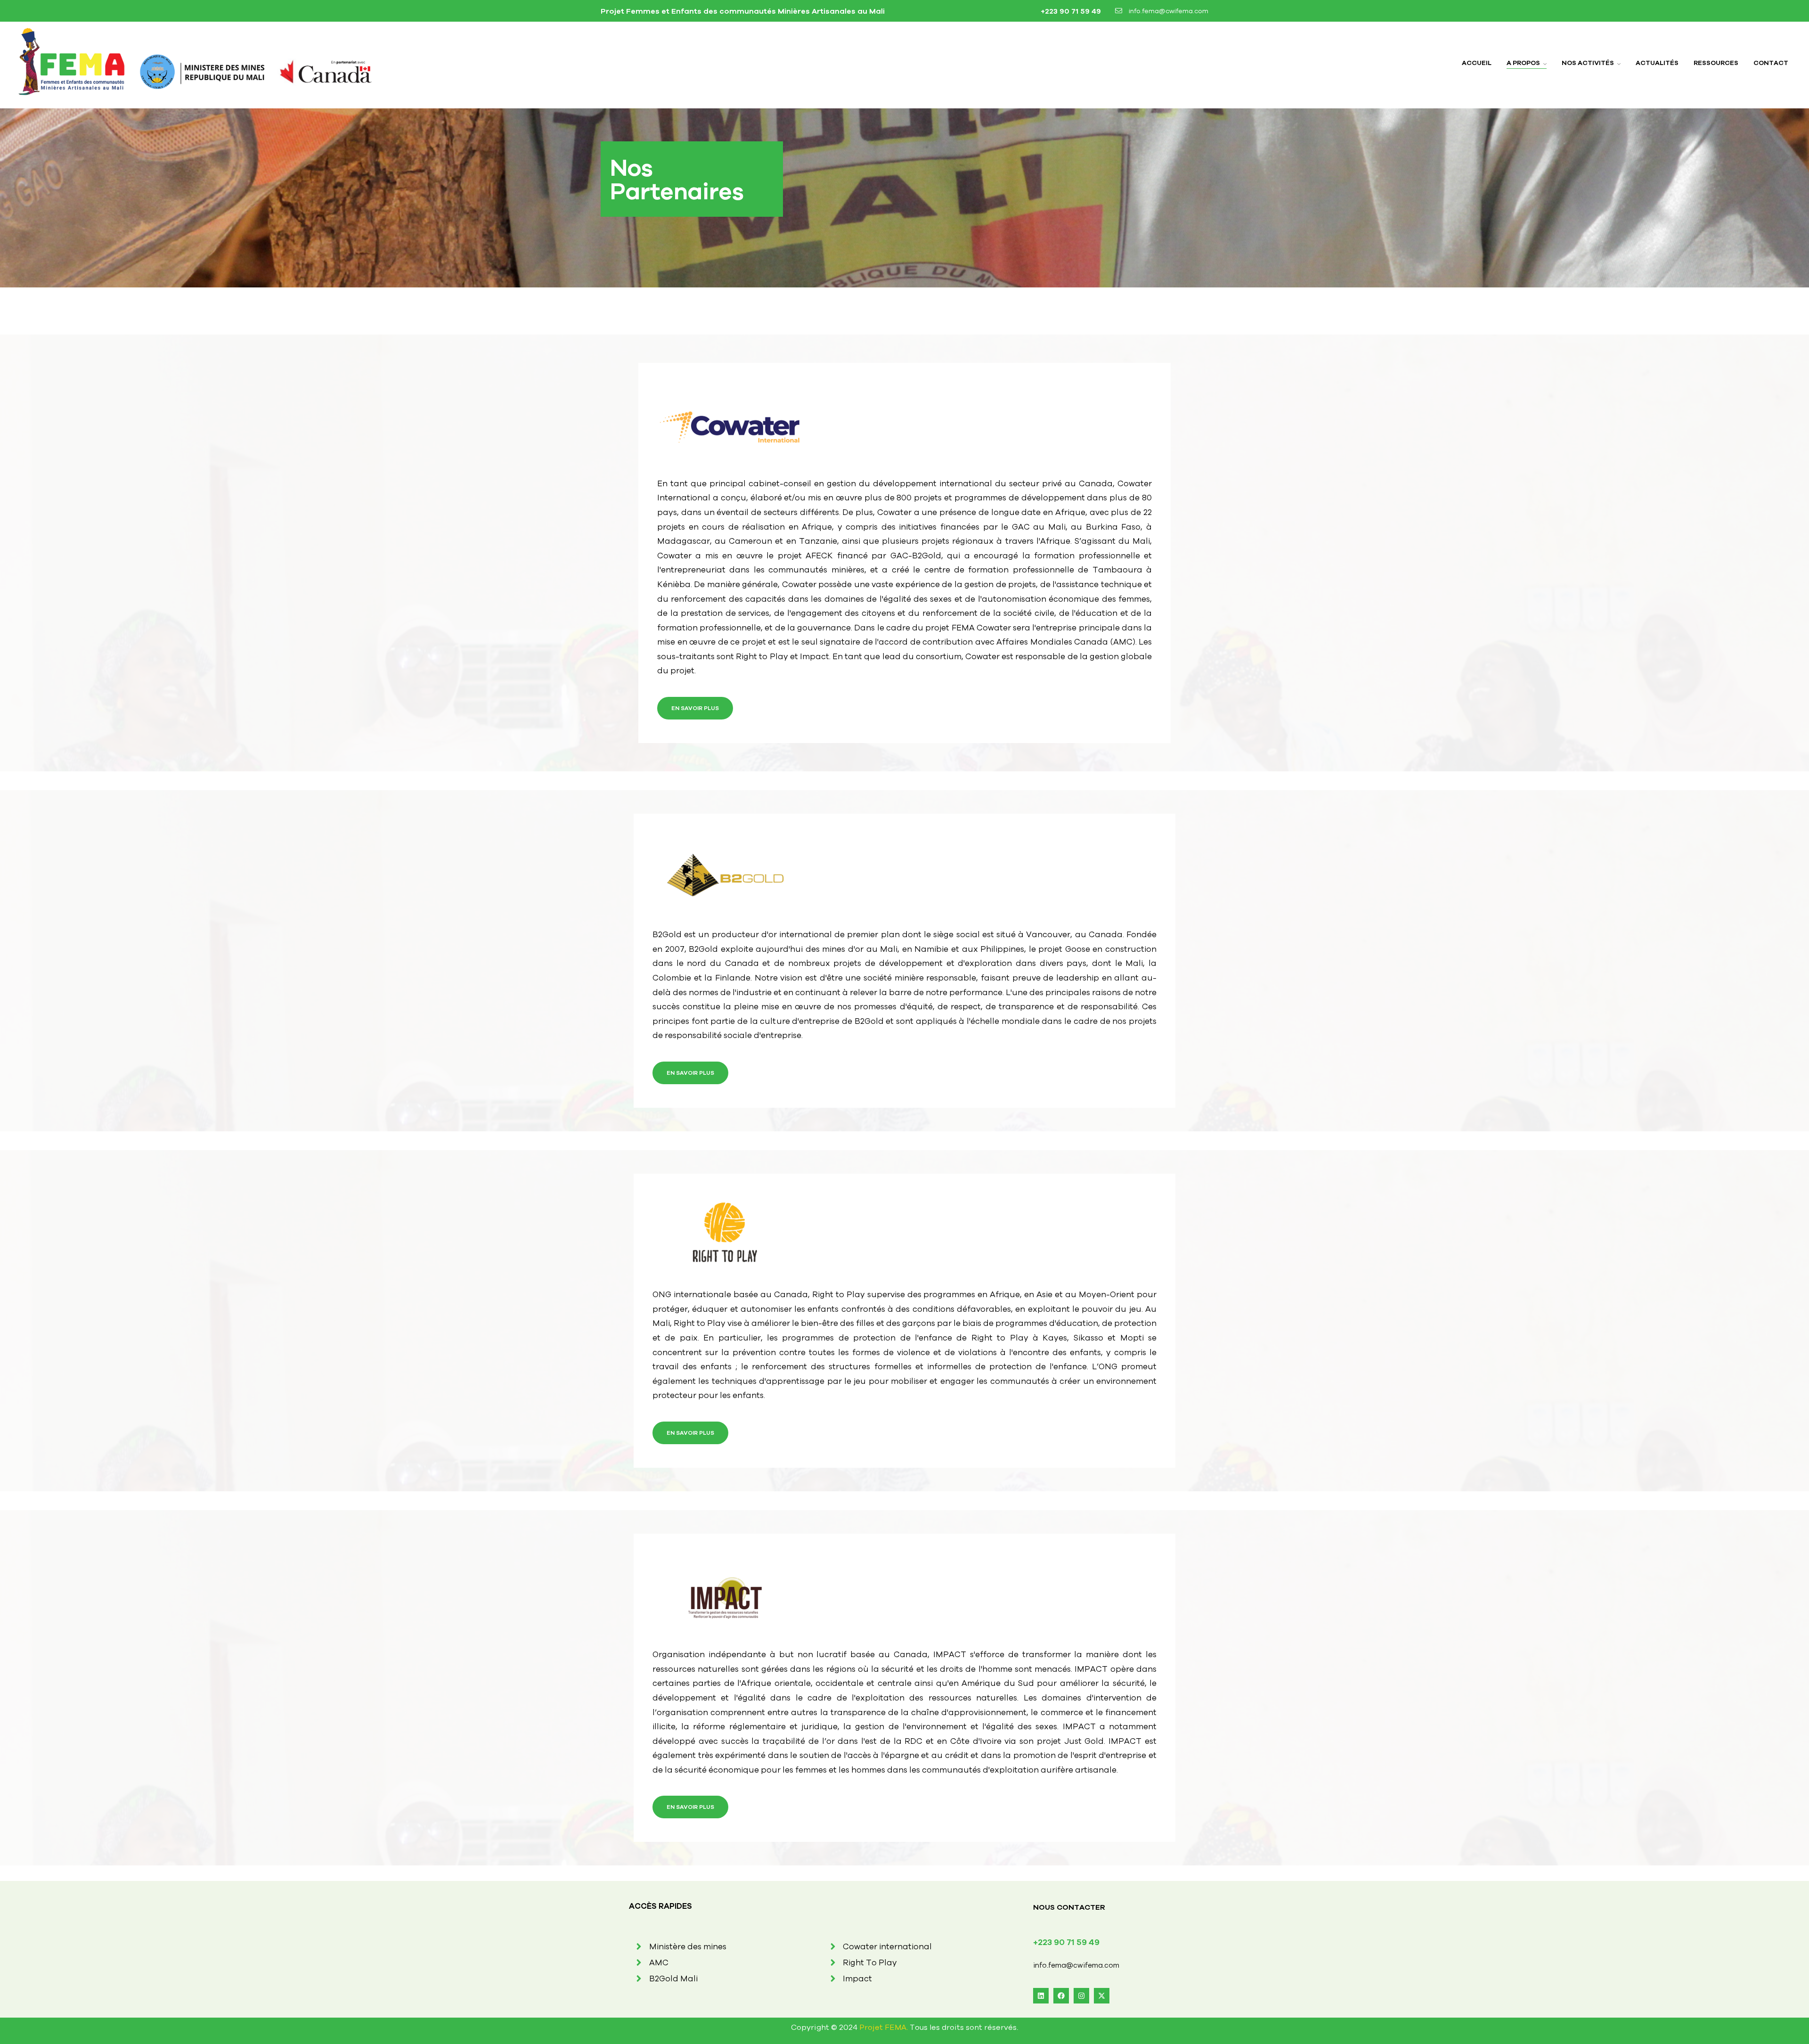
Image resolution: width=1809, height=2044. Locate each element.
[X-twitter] (1102, 1996)
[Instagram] (1081, 1996)
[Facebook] (1061, 1996)
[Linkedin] (1041, 1996)
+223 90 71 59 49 (1070, 11)
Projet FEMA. (884, 2027)
